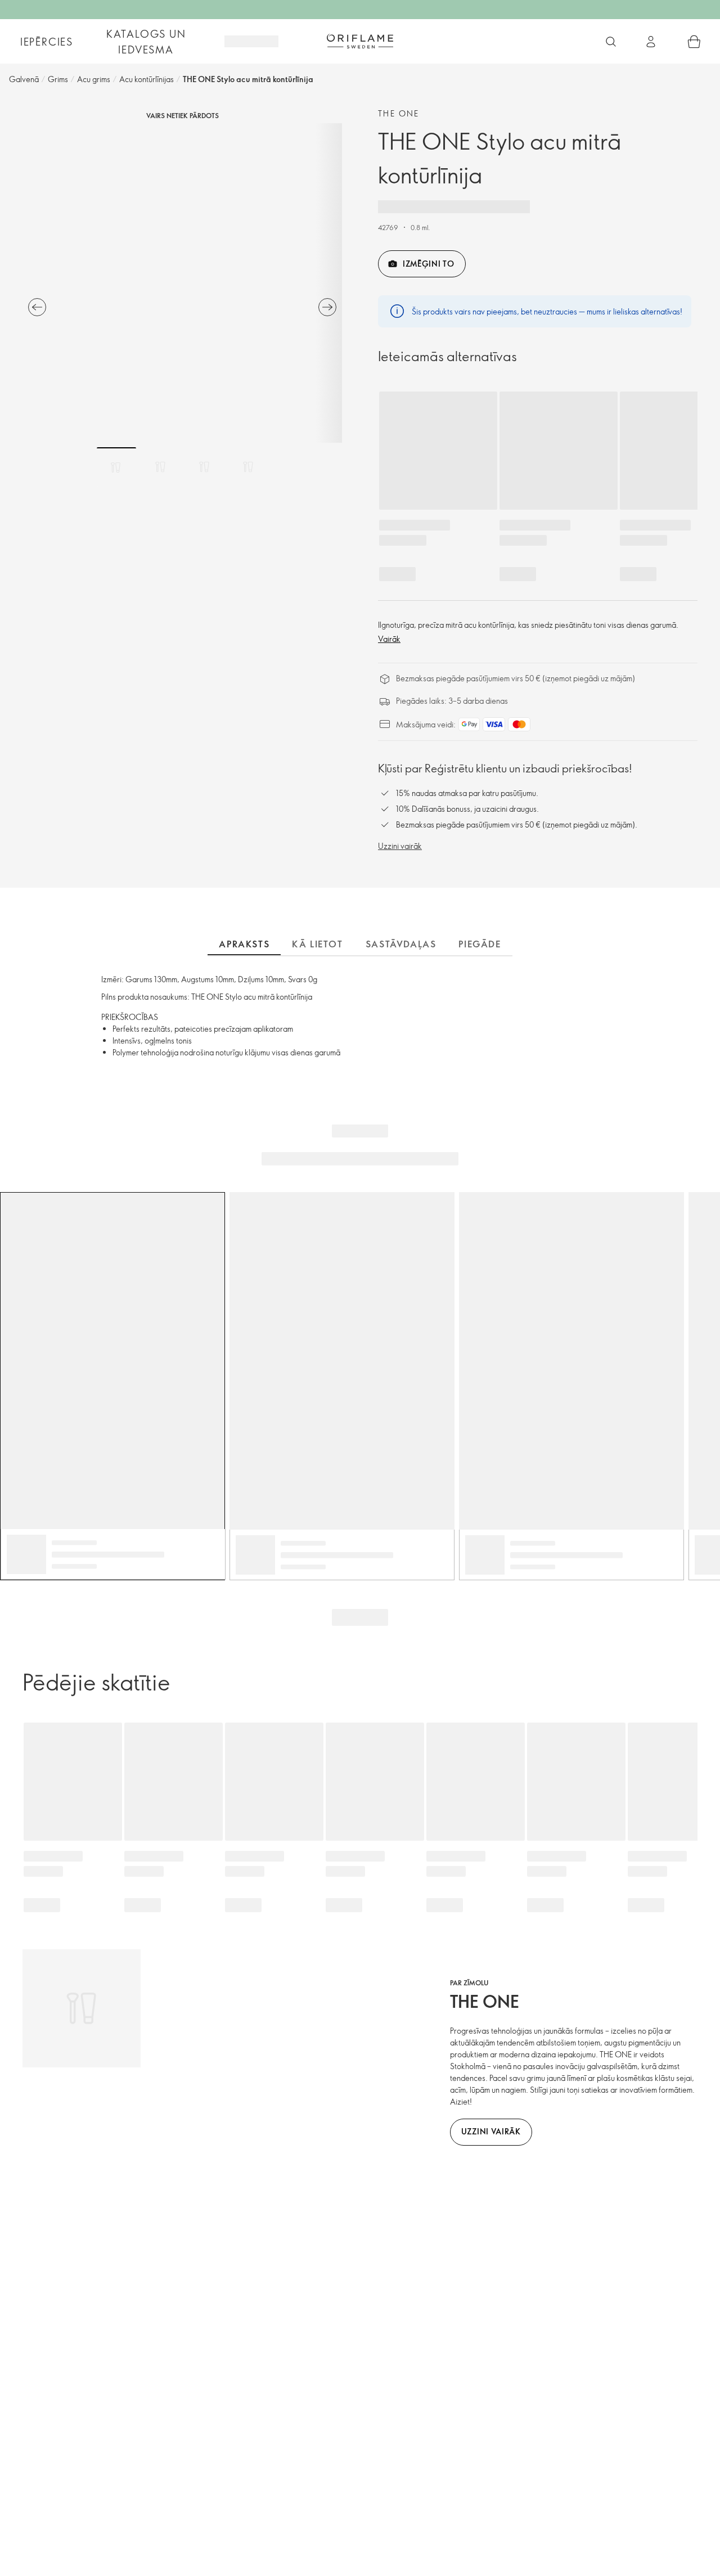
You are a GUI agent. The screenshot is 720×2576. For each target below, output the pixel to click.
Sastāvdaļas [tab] (401, 944)
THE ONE (399, 113)
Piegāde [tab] (480, 944)
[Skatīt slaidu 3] (204, 467)
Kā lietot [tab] (317, 944)
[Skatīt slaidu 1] (116, 467)
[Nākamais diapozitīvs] (327, 307)
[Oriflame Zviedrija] (360, 41)
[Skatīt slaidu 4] (248, 467)
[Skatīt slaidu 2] (160, 467)
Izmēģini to (429, 264)
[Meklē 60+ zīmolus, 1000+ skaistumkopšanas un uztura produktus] (611, 42)
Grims (58, 79)
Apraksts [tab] (244, 944)
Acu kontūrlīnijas (147, 79)
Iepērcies (47, 42)
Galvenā (24, 79)
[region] (182, 283)
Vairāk (389, 639)
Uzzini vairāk (400, 846)
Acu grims (94, 79)
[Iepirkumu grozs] (694, 42)
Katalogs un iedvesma (146, 42)
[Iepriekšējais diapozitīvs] (37, 307)
